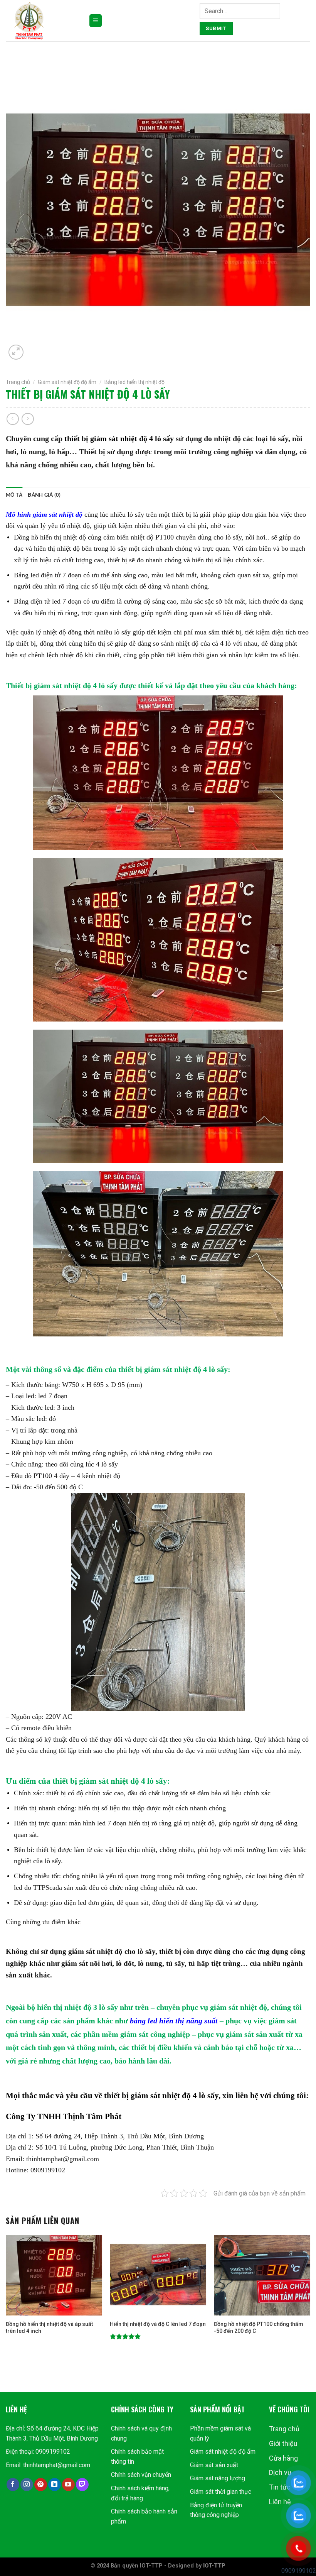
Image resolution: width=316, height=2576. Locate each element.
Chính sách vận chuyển (141, 2475)
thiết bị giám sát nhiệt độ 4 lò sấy (119, 438)
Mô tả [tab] (14, 495)
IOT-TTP (214, 2566)
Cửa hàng (283, 2458)
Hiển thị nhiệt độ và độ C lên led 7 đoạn (158, 2324)
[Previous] (6, 2299)
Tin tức (280, 2487)
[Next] (310, 2299)
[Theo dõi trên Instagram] (27, 2485)
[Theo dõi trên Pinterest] (41, 2485)
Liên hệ (280, 2502)
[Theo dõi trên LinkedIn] (55, 2485)
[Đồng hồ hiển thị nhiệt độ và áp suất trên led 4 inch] (54, 2275)
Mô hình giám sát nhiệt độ (44, 514)
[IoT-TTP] (44, 21)
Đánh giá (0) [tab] (44, 495)
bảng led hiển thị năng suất (174, 2021)
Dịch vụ (280, 2472)
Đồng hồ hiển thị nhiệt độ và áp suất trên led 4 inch (49, 2327)
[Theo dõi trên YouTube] (68, 2485)
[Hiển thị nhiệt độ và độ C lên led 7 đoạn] (158, 2275)
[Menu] (96, 21)
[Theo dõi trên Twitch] (82, 2485)
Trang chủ (18, 382)
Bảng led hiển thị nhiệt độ (134, 382)
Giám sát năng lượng (218, 2478)
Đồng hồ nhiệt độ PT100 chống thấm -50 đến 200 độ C (259, 2327)
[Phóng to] (16, 352)
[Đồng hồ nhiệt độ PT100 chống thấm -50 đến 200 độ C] (262, 2275)
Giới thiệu (283, 2443)
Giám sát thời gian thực (221, 2492)
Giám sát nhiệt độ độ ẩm (67, 382)
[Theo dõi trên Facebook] (13, 2485)
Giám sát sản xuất (214, 2465)
